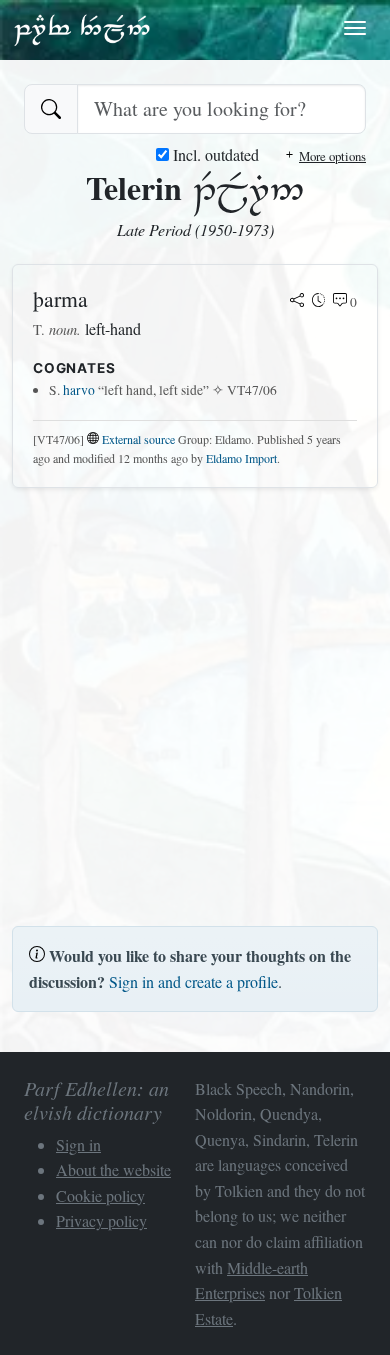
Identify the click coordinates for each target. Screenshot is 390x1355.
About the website (113, 1169)
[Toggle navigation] (355, 28)
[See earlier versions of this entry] (319, 302)
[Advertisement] (195, 699)
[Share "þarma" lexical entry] (297, 302)
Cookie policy (100, 1195)
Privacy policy (101, 1220)
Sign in (78, 1144)
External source (138, 439)
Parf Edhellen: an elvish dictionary (82, 29)
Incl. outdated (214, 154)
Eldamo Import (241, 458)
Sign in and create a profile (193, 981)
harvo (79, 390)
